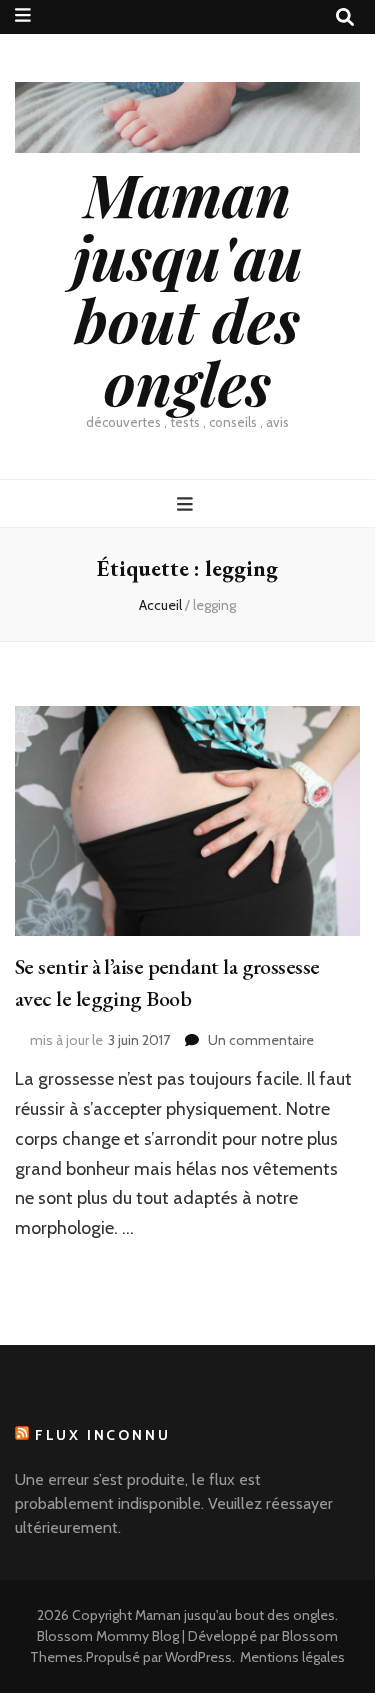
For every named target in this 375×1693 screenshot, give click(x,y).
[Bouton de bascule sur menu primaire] (187, 504)
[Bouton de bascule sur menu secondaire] (23, 15)
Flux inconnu (103, 1435)
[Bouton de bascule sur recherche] (345, 17)
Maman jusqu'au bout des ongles (188, 287)
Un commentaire (261, 1040)
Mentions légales (292, 1657)
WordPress (198, 1657)
